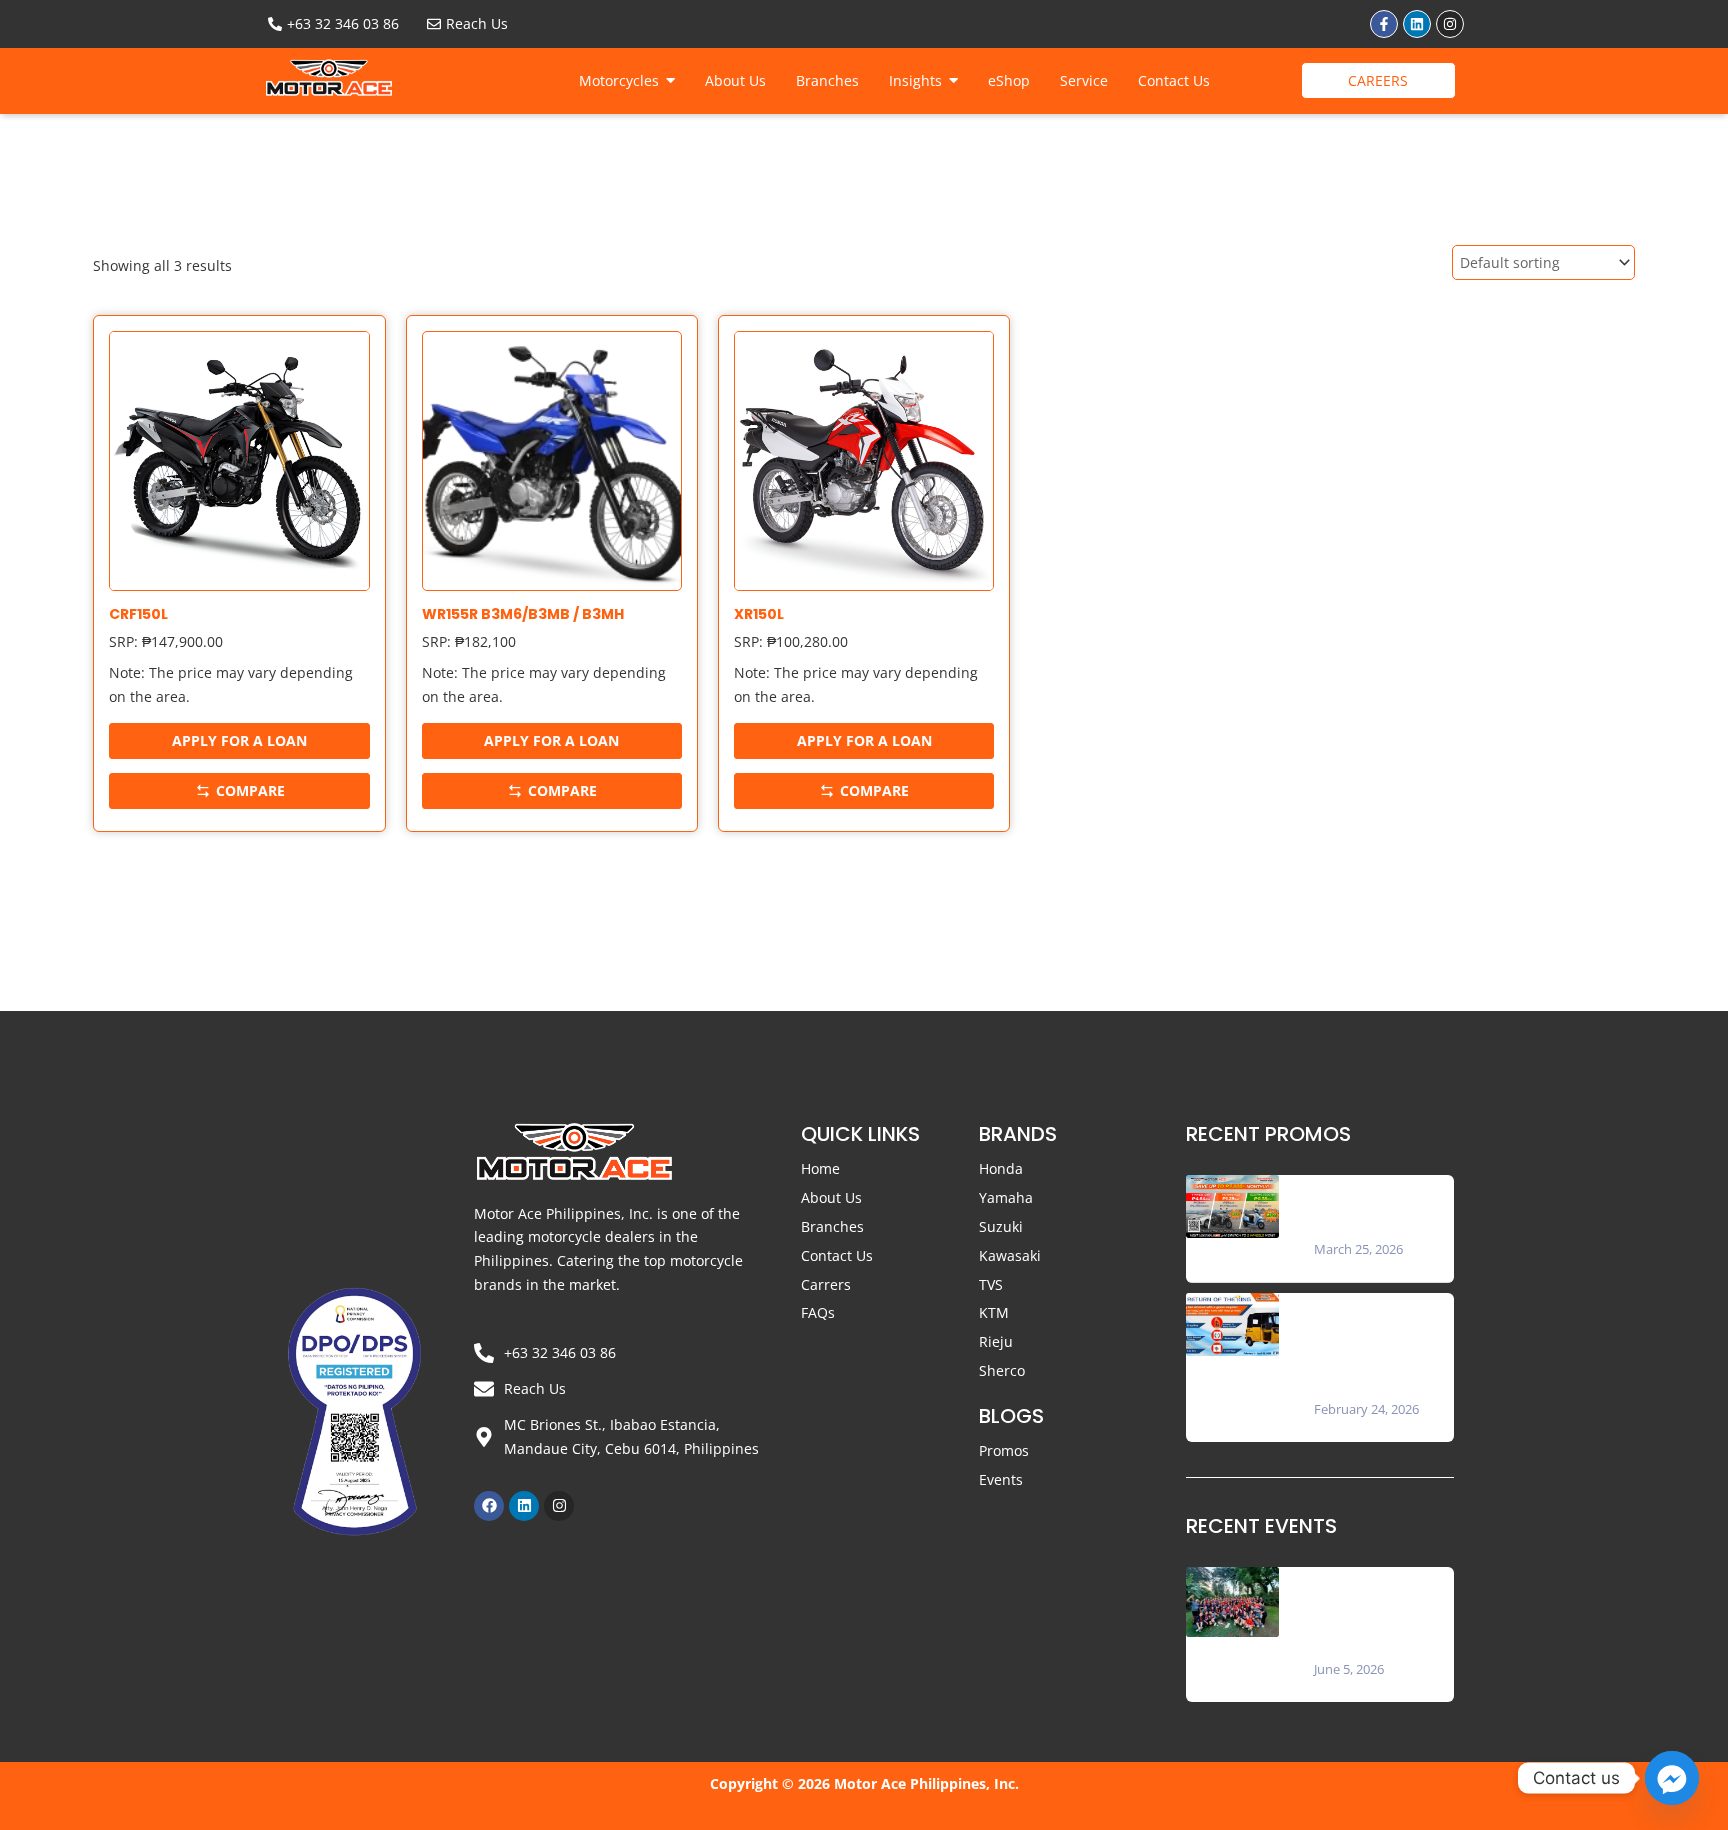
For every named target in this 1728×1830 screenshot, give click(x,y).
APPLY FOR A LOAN (239, 740)
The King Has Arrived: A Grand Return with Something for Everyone (1379, 1345)
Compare (250, 790)
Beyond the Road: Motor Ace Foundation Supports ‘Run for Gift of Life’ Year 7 (1377, 1612)
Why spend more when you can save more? (1377, 1206)
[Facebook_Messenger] (1672, 1778)
